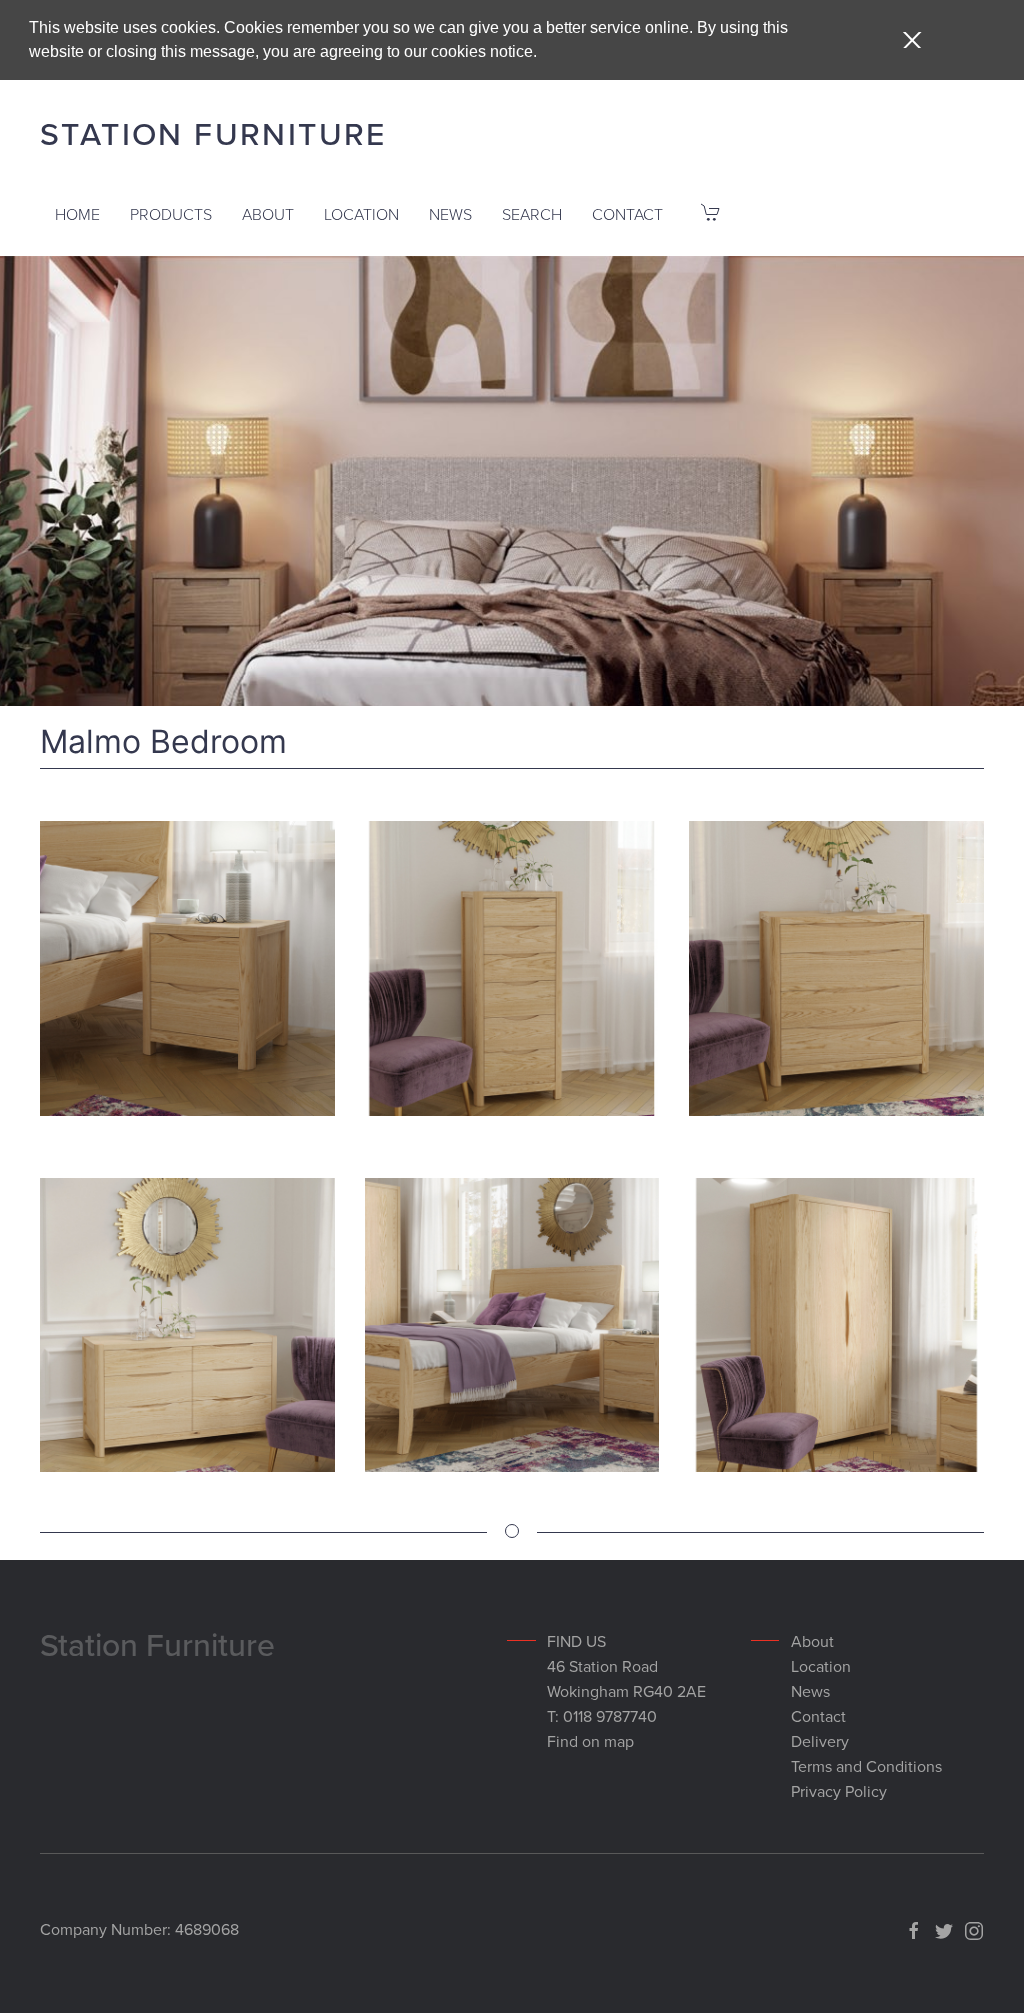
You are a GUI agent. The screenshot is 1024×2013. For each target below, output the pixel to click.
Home (77, 215)
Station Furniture (213, 135)
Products (171, 215)
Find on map (590, 1742)
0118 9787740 (610, 1717)
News (450, 215)
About (268, 215)
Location (361, 215)
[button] (911, 40)
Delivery (820, 1742)
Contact (627, 215)
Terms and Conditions (866, 1767)
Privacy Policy (839, 1792)
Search (532, 215)
